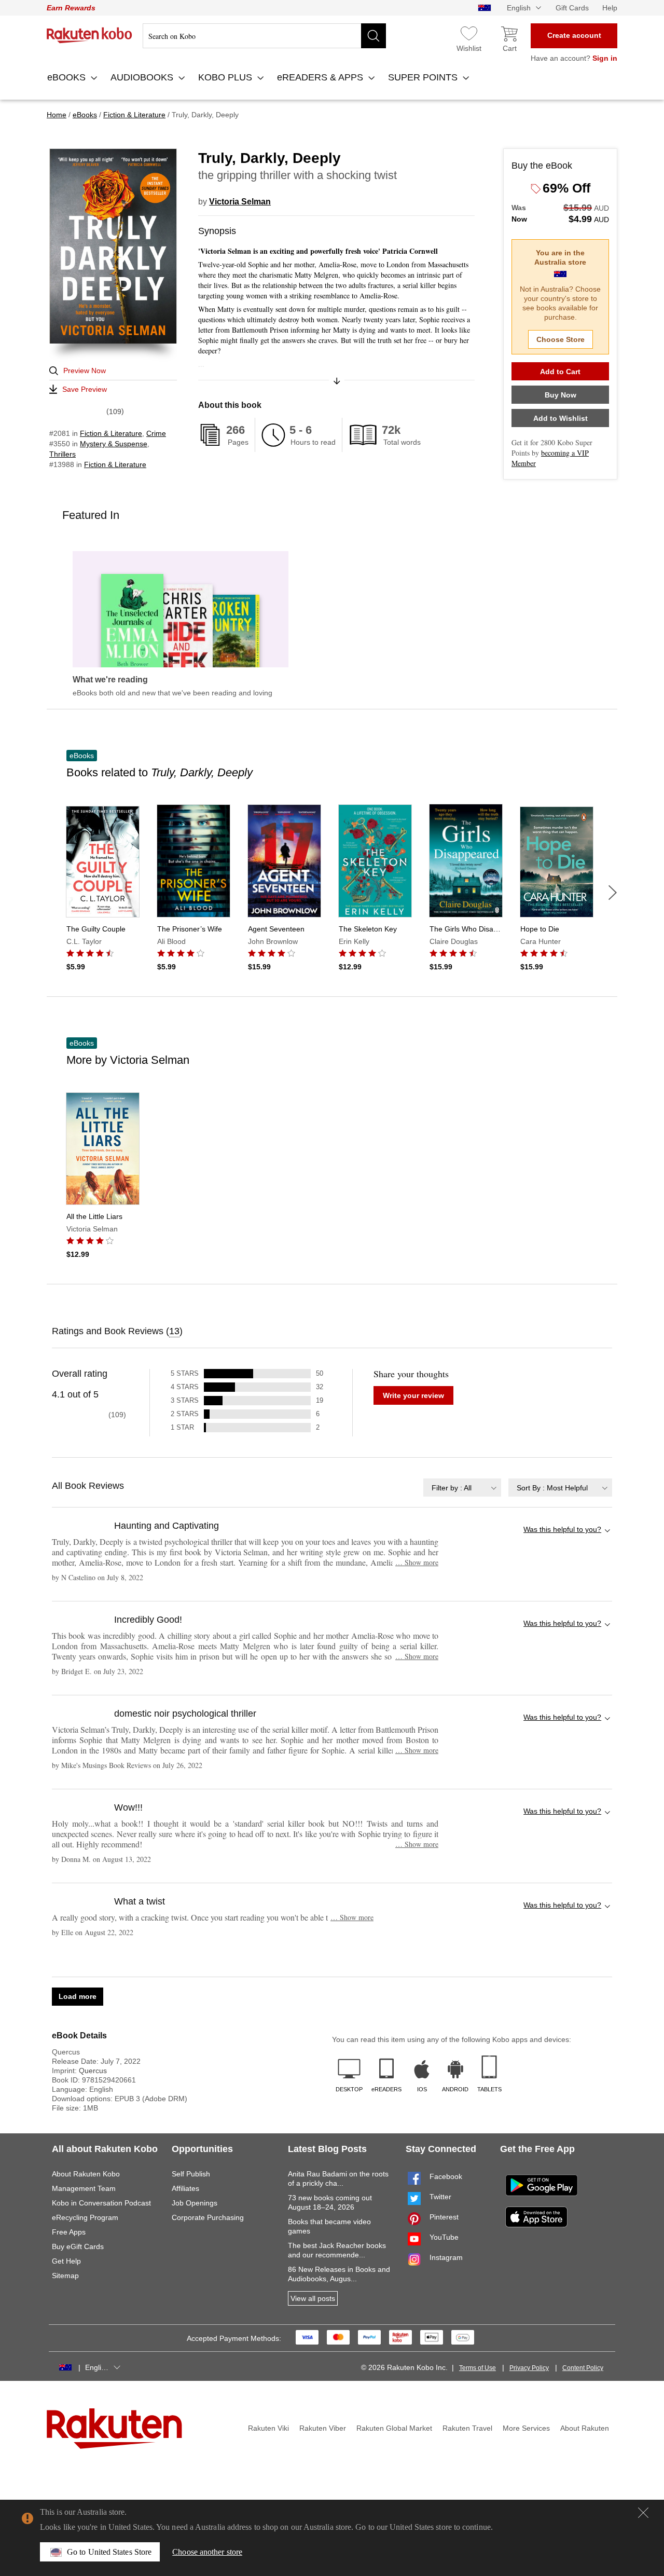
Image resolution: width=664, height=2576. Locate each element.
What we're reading (110, 680)
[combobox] (462, 1488)
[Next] (613, 893)
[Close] (643, 2513)
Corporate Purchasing (208, 2217)
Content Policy (583, 2368)
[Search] (374, 36)
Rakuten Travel (467, 2428)
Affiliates (185, 2188)
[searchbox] (264, 36)
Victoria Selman (240, 202)
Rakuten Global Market (394, 2428)
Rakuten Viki (268, 2428)
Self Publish (191, 2174)
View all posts (313, 2298)
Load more (78, 1996)
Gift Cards (572, 8)
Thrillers (63, 454)
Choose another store (207, 2552)
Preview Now (85, 371)
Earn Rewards (71, 8)
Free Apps (69, 2232)
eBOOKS (68, 77)
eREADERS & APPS (321, 77)
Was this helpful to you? (562, 1529)
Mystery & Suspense (114, 444)
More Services (526, 2428)
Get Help (66, 2261)
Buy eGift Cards (78, 2246)
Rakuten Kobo (89, 35)
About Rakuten (585, 2428)
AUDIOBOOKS (143, 77)
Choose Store (561, 339)
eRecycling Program (85, 2217)
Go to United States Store (109, 2552)
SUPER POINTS (424, 77)
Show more (417, 1562)
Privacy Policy (529, 2368)
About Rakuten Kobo (86, 2174)
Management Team (84, 2188)
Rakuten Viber (323, 2428)
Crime (156, 433)
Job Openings (195, 2203)
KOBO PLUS (226, 77)
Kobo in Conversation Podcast (101, 2203)
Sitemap (65, 2276)
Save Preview (85, 389)
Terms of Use (478, 2368)
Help (610, 8)
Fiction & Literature (111, 433)
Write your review (413, 1395)
